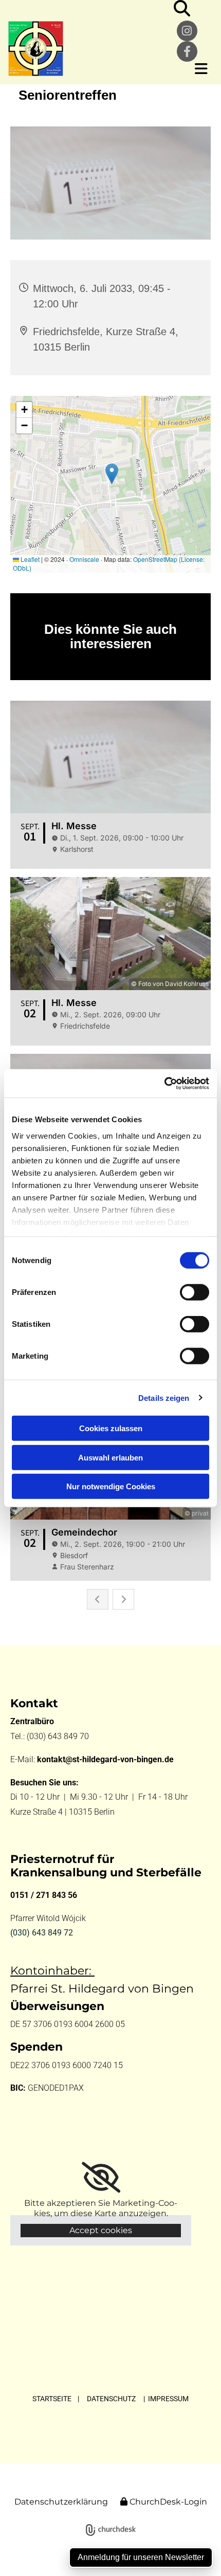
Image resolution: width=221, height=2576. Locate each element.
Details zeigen (164, 1397)
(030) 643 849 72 (42, 1933)
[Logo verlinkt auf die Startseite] (83, 49)
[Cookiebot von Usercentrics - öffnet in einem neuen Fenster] (164, 1083)
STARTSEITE (52, 2399)
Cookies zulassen (111, 1428)
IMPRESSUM (168, 2399)
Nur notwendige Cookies (111, 1486)
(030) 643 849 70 (59, 1736)
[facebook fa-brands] (187, 51)
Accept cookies (101, 2230)
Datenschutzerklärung (61, 2502)
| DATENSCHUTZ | (112, 2399)
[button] (194, 69)
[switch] (195, 1292)
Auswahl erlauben (110, 1457)
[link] (101, 2178)
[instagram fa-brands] (187, 31)
